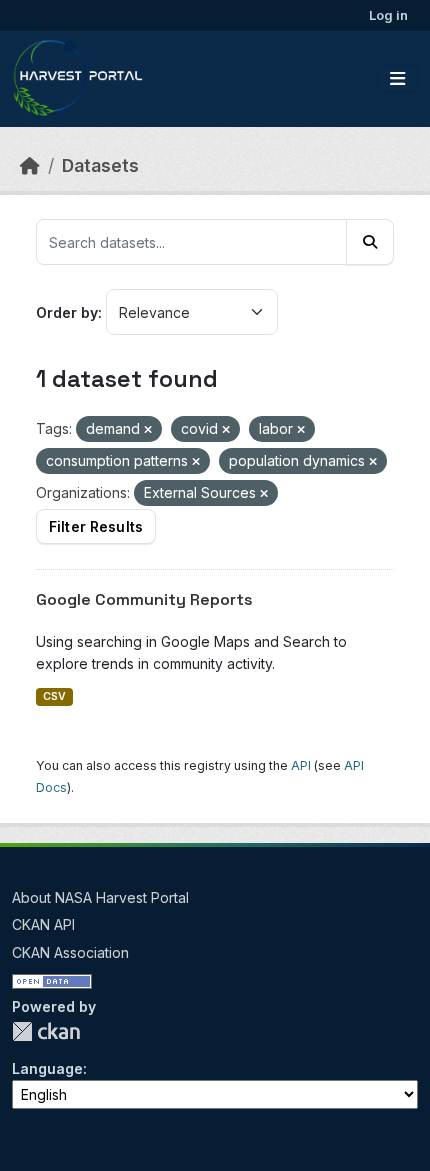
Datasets (100, 165)
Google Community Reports (144, 599)
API (301, 765)
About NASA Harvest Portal (100, 897)
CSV (54, 696)
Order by (67, 312)
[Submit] (370, 242)
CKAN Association (70, 952)
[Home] (30, 165)
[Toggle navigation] (397, 79)
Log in (388, 15)
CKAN (46, 1031)
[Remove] (148, 430)
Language (47, 1068)
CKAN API (43, 924)
